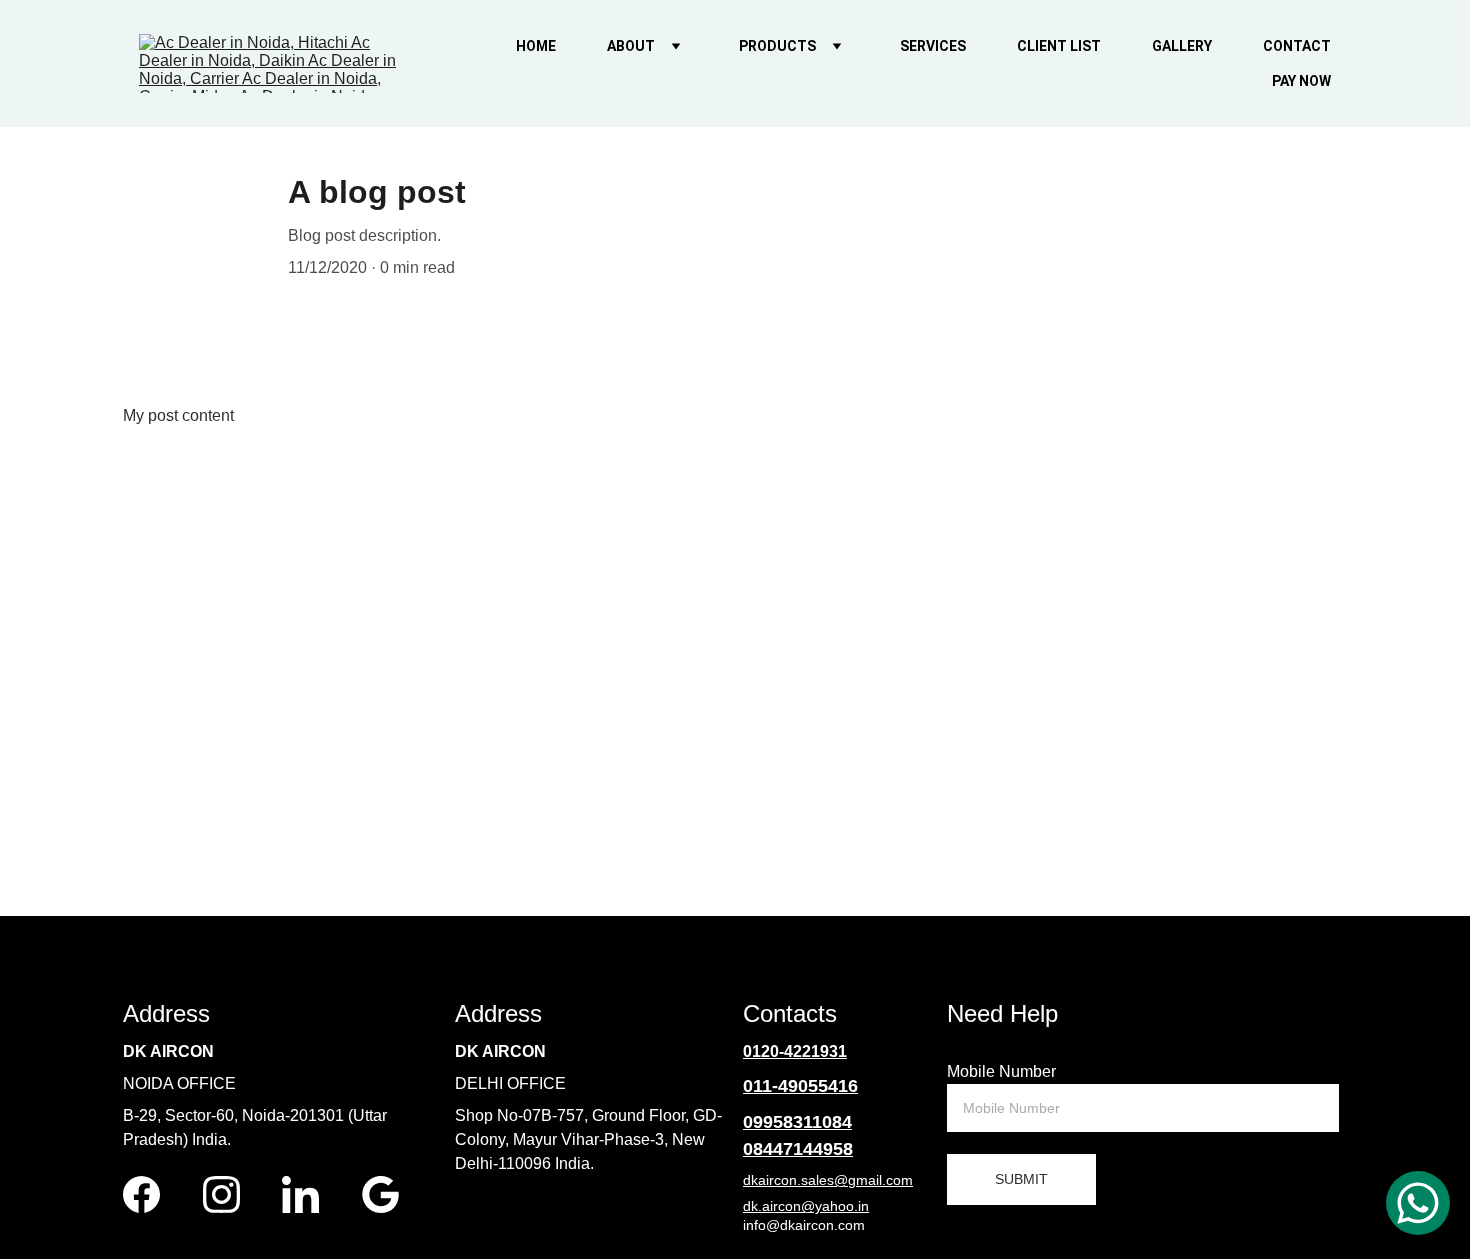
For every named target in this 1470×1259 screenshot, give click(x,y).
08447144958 (798, 1149)
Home (536, 46)
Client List (1059, 46)
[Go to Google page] (380, 1194)
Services (933, 46)
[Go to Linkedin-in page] (300, 1194)
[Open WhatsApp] (1418, 1203)
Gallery (1182, 46)
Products (777, 46)
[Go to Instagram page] (221, 1194)
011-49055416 (800, 1086)
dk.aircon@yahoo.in (806, 1206)
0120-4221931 (795, 1051)
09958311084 (797, 1122)
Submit (1021, 1179)
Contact (1297, 46)
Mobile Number (1001, 1071)
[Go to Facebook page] (141, 1194)
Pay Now (1301, 81)
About (631, 46)
